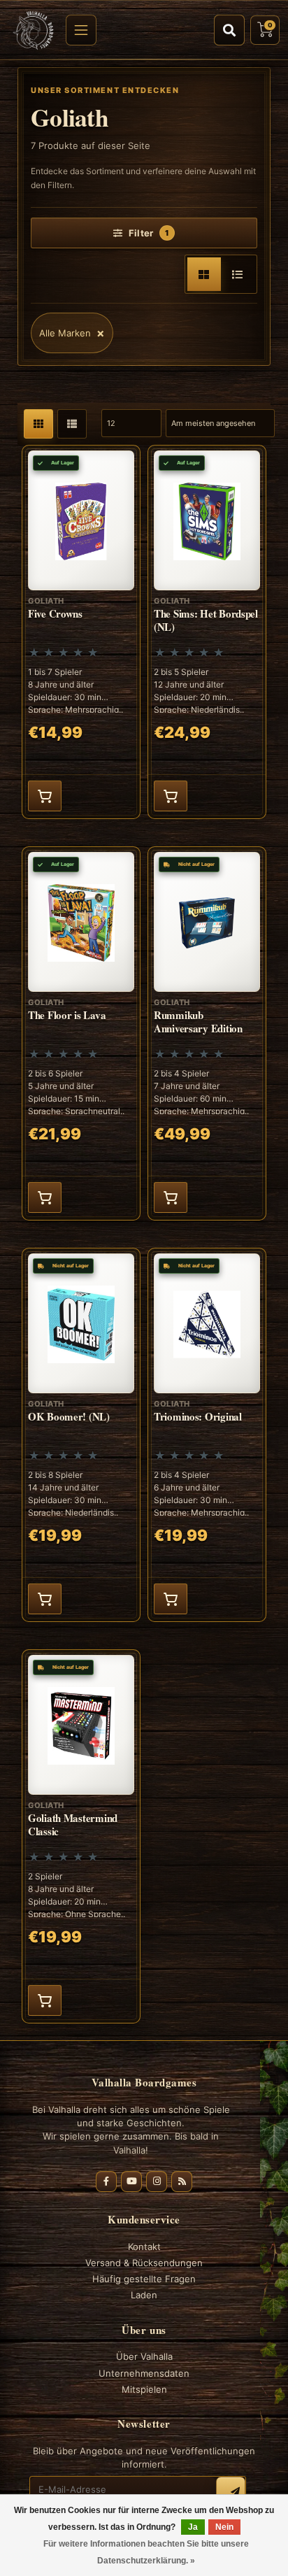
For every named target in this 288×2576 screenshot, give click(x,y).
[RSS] (182, 2182)
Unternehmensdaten (144, 2373)
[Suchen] (229, 30)
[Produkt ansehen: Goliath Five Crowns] (81, 632)
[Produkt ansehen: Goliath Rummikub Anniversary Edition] (207, 1033)
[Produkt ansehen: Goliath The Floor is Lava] (81, 1033)
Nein (224, 2527)
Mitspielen (144, 2389)
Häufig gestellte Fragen (144, 2279)
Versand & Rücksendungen (144, 2263)
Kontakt (144, 2247)
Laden (144, 2295)
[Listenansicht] (238, 274)
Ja (193, 2527)
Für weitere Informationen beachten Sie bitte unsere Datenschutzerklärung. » (146, 2552)
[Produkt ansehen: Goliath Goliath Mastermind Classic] (81, 1836)
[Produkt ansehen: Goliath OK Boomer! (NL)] (81, 1435)
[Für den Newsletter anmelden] (231, 2491)
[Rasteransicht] (204, 274)
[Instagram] (157, 2182)
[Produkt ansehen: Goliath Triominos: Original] (207, 1435)
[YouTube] (131, 2182)
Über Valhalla (144, 2356)
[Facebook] (106, 2182)
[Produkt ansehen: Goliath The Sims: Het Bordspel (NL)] (207, 632)
